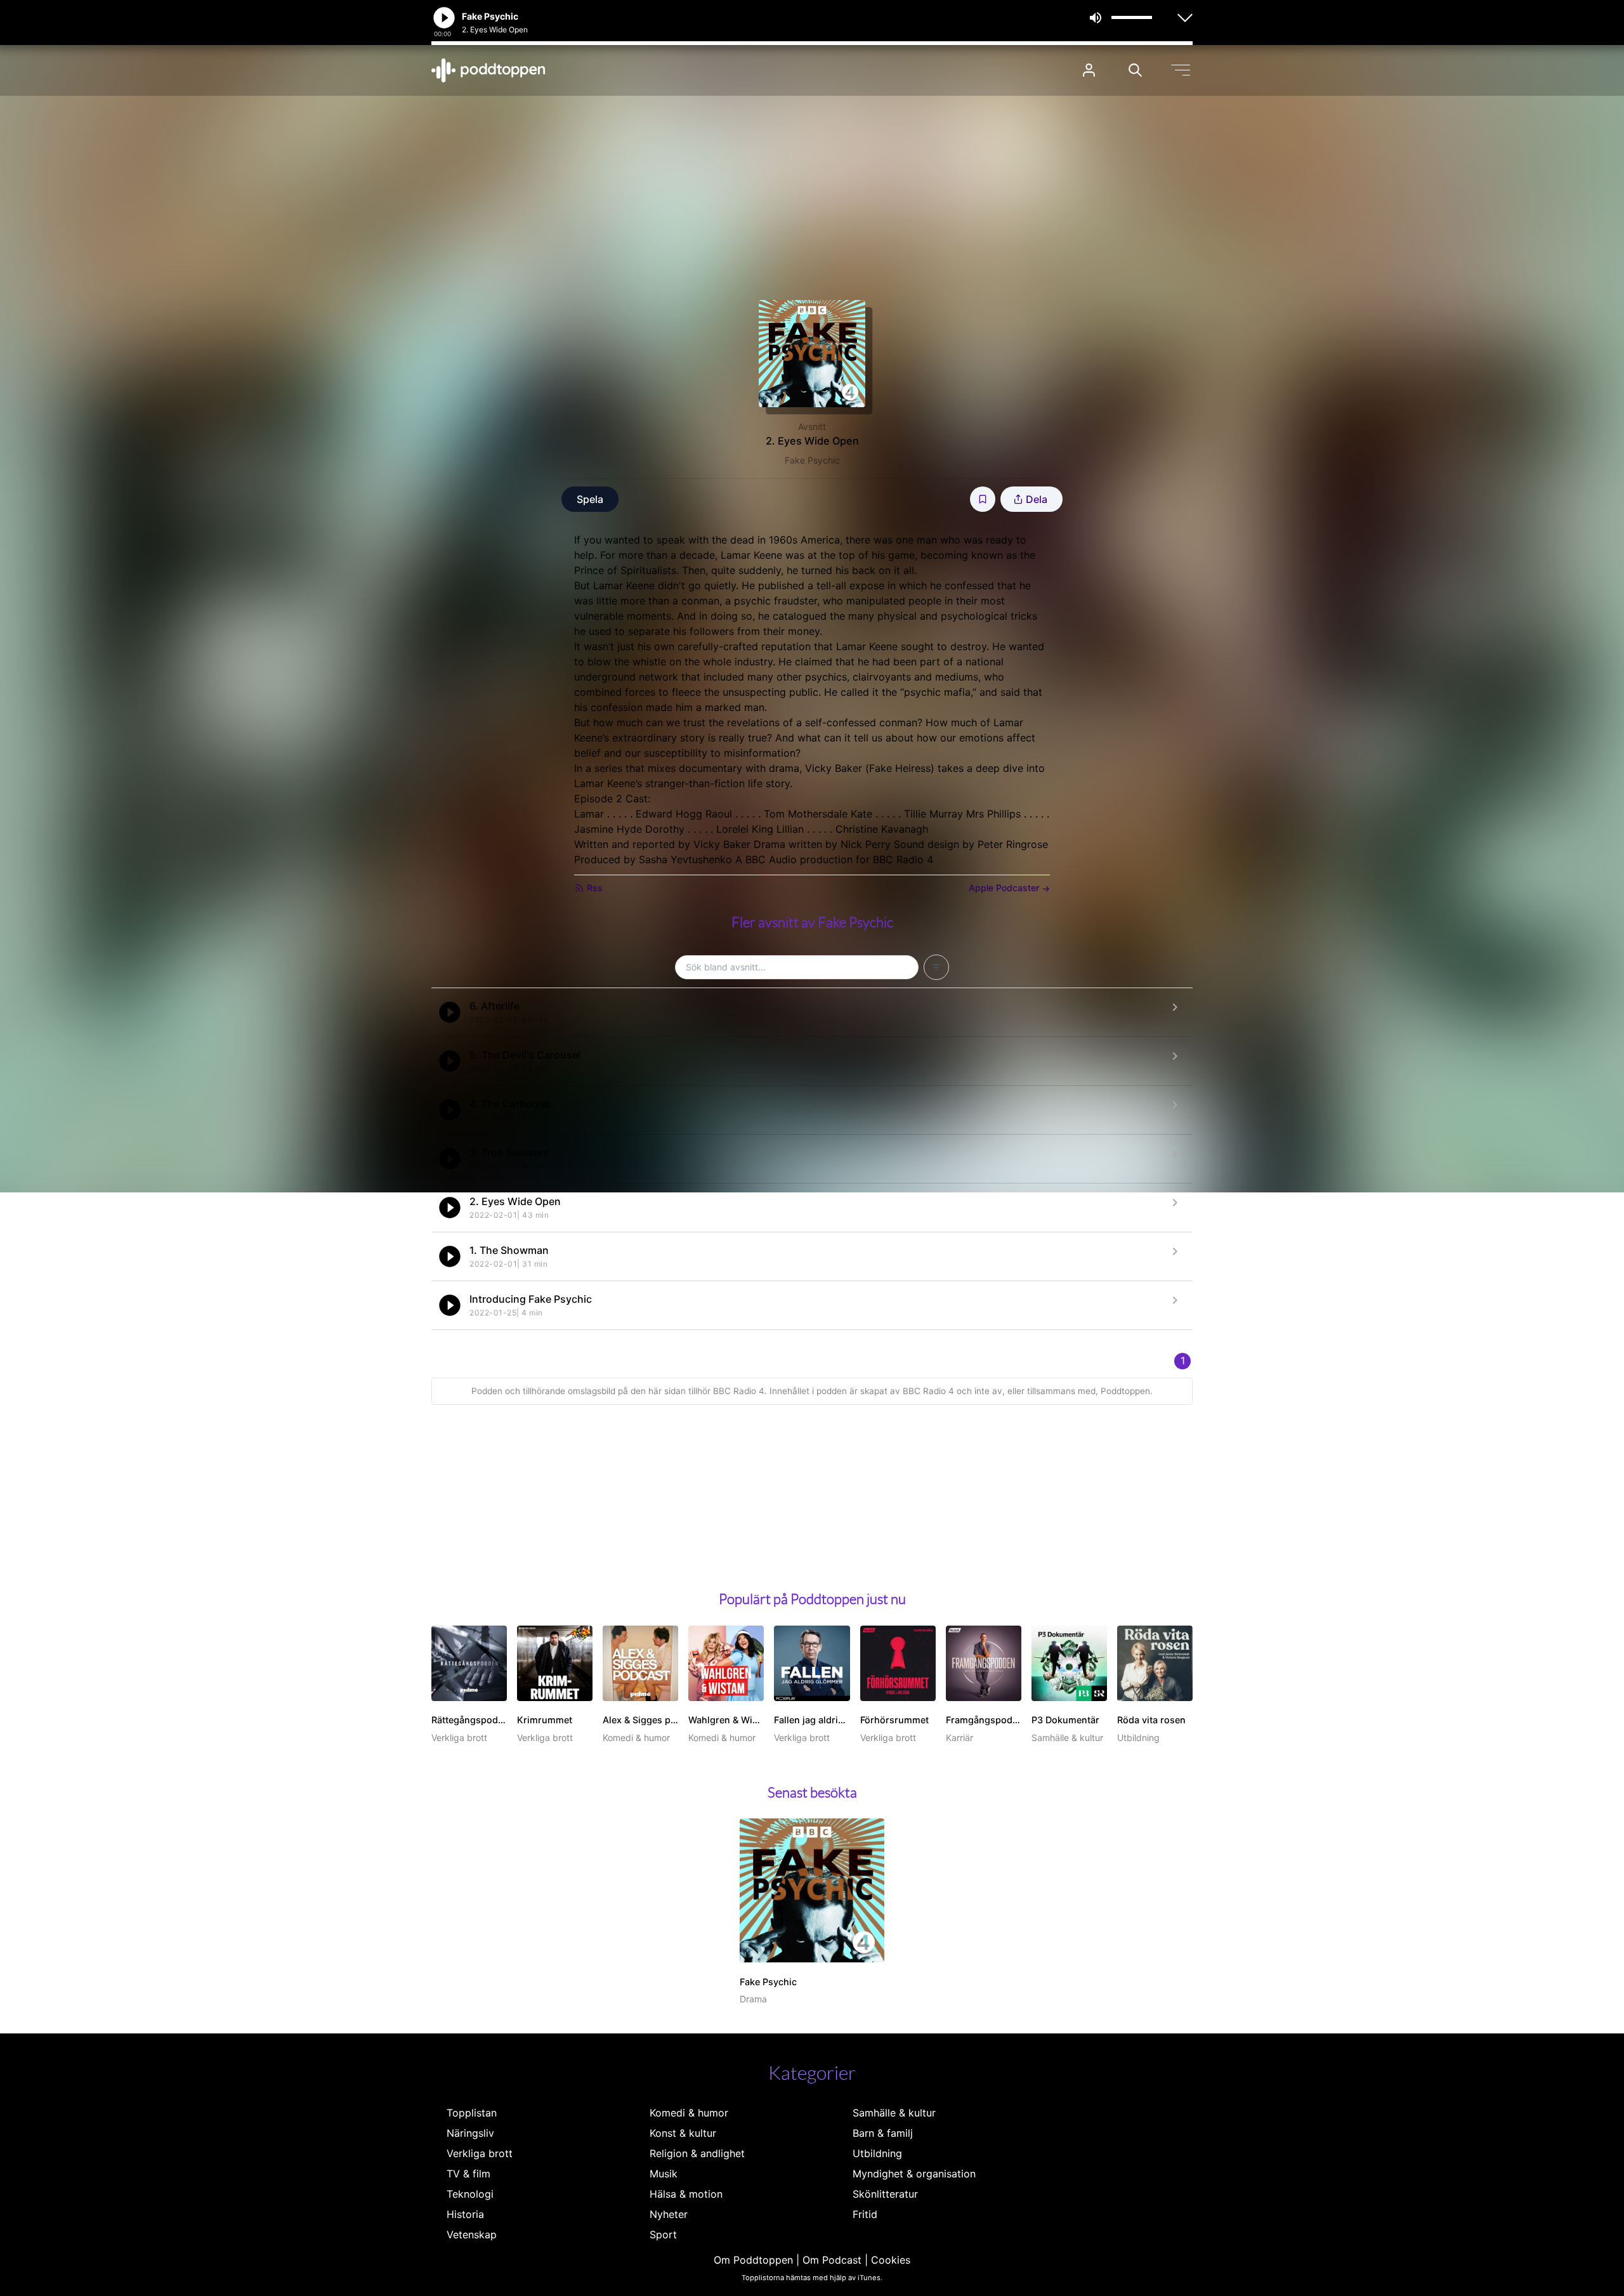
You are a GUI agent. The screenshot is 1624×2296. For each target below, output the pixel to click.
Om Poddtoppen (753, 2260)
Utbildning (877, 2153)
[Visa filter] (936, 967)
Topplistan (472, 2113)
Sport (663, 2234)
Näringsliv (470, 2133)
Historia (465, 2214)
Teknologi (470, 2194)
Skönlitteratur (885, 2194)
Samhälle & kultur (894, 2113)
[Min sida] (1089, 70)
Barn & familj (883, 2133)
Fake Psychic (812, 460)
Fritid (865, 2214)
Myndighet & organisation (914, 2174)
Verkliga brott (480, 2153)
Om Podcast (832, 2260)
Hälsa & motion (686, 2194)
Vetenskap (472, 2234)
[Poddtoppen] (488, 70)
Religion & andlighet (697, 2153)
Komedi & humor (689, 2113)
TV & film (468, 2174)
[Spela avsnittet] (450, 1012)
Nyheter (669, 2214)
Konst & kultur (683, 2133)
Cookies (891, 2260)
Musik (664, 2174)
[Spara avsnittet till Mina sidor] (983, 499)
